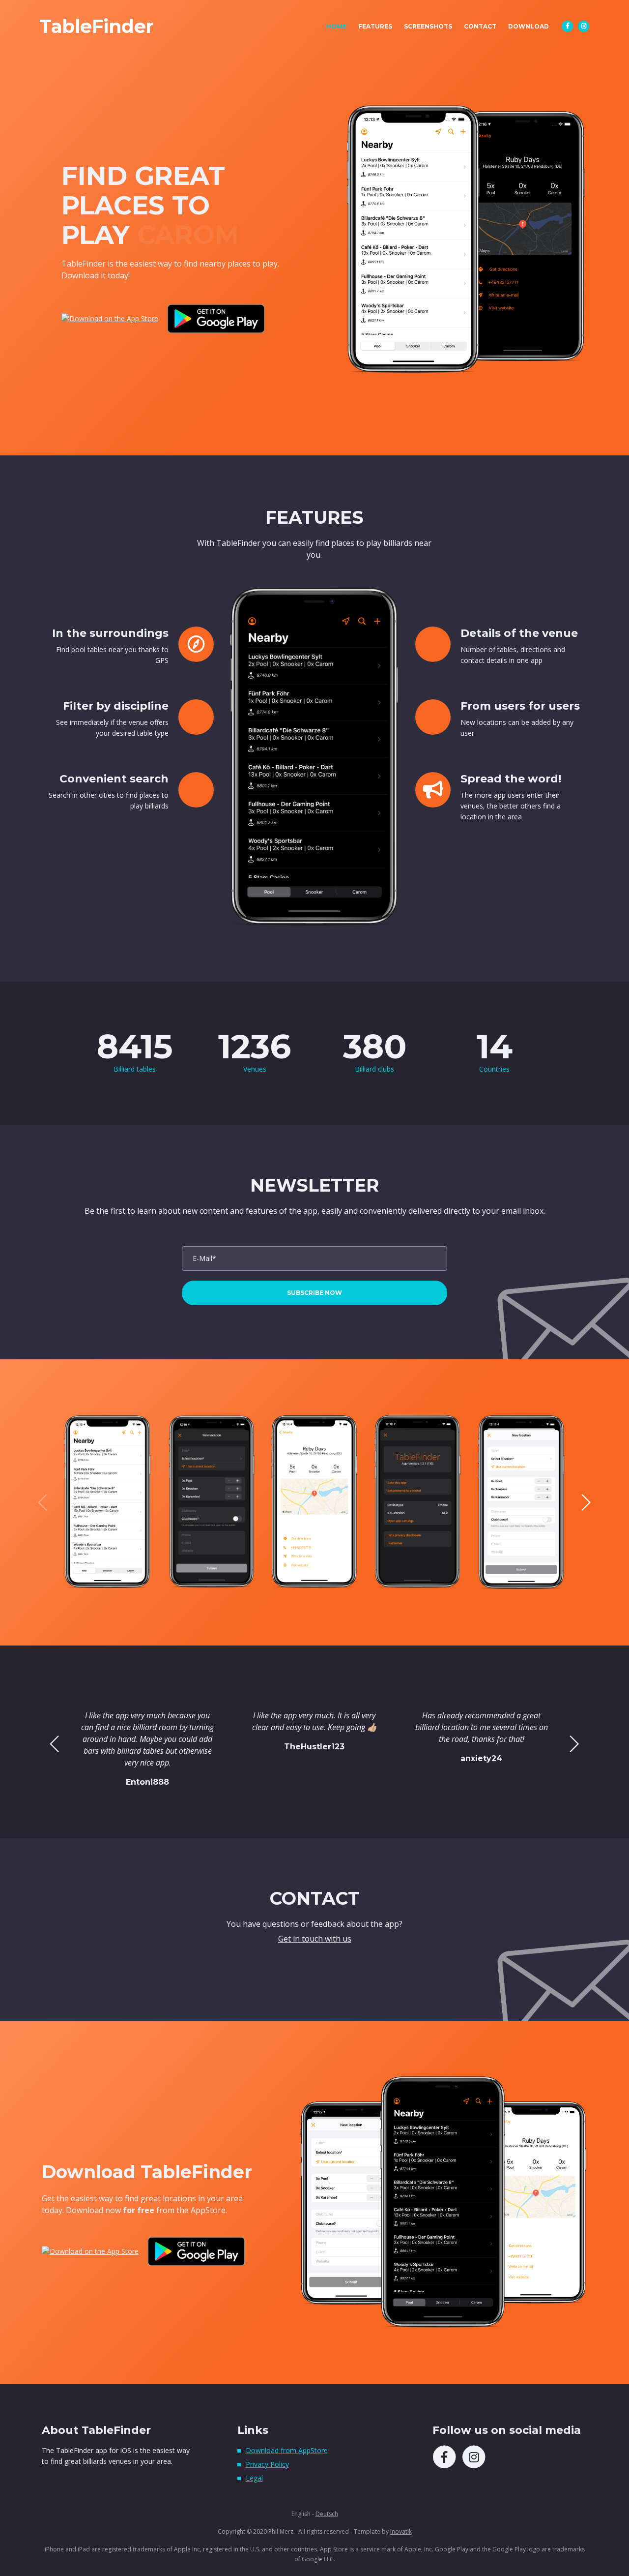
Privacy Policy (267, 2464)
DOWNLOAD (529, 26)
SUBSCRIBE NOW (314, 1293)
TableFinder (96, 27)
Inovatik (401, 2531)
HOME (339, 26)
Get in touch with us (315, 1939)
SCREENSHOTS (428, 26)
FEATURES (375, 26)
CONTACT (480, 26)
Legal (254, 2478)
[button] (586, 1502)
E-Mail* (204, 1258)
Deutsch (327, 2514)
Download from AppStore (287, 2450)
